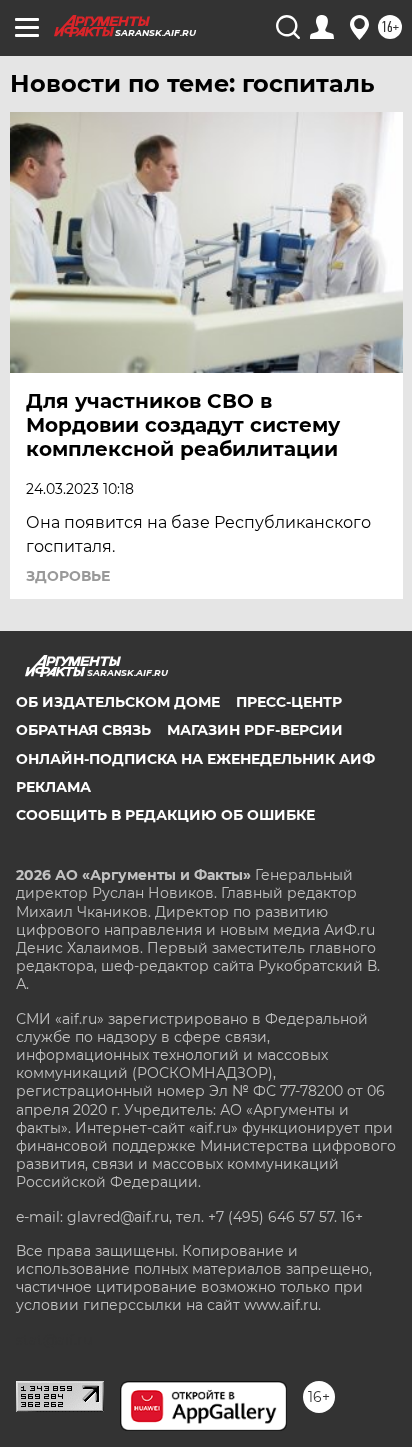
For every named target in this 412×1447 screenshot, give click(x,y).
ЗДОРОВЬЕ (68, 576)
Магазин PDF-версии (255, 730)
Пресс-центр (289, 702)
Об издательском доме (118, 702)
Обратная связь (83, 730)
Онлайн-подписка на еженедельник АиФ (195, 759)
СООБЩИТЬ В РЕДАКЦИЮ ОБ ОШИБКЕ (165, 815)
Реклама (53, 787)
